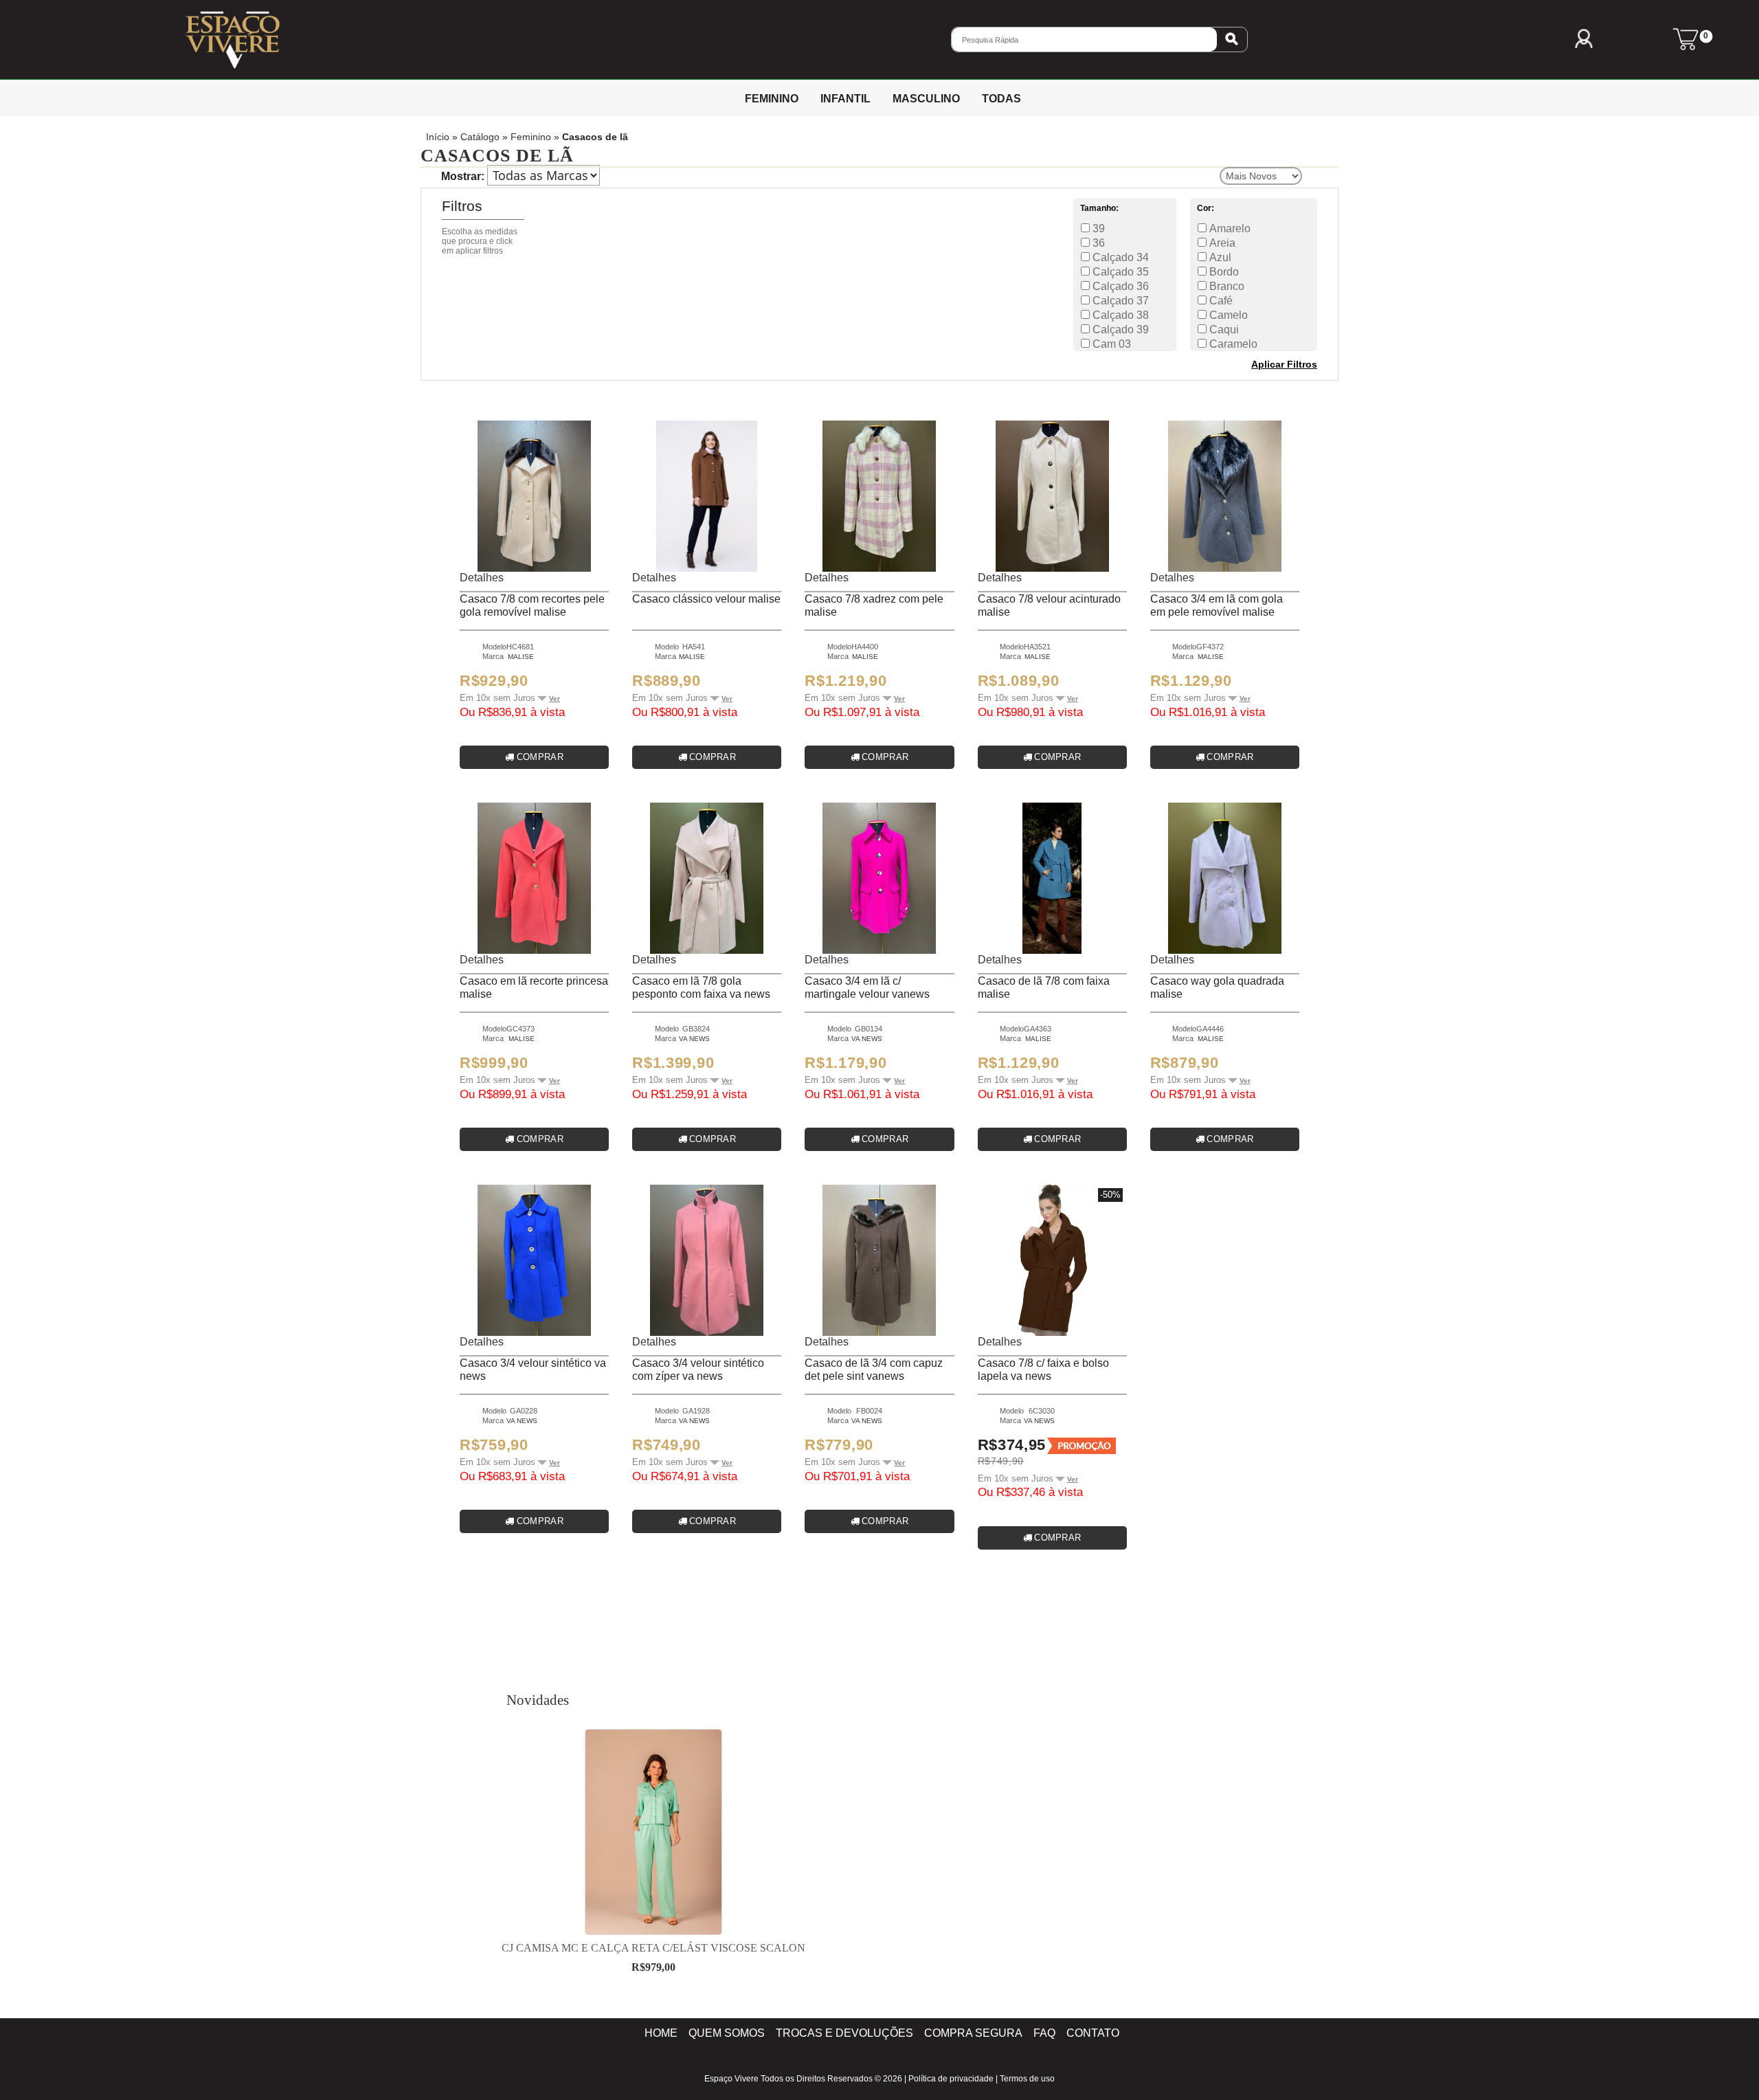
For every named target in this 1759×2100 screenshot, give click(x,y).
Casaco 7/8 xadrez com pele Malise (874, 605)
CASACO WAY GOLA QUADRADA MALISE (1217, 987)
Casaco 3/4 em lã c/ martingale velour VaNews (867, 987)
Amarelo (1229, 228)
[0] (1685, 46)
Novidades (538, 1700)
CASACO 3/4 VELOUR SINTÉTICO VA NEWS (533, 1370)
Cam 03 (1110, 344)
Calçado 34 (1119, 257)
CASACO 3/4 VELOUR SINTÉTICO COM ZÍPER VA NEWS (698, 1370)
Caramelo (1232, 344)
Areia (1221, 243)
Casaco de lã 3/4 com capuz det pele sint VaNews (874, 1370)
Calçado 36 (1119, 286)
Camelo (1227, 315)
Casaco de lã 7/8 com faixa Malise (1044, 987)
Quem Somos (727, 2033)
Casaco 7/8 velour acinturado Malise (1049, 605)
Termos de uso (1027, 2079)
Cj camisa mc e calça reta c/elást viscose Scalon (653, 1948)
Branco (1225, 286)
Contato (1093, 2033)
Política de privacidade (951, 2079)
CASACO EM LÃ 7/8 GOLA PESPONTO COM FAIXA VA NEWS (701, 987)
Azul (1219, 257)
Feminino (531, 137)
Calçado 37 (1119, 301)
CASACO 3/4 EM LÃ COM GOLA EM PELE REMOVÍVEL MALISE (1217, 605)
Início (438, 137)
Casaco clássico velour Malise (706, 599)
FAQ (1044, 2033)
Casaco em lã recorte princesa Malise (534, 987)
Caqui (1223, 329)
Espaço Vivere (731, 2079)
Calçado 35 (1119, 272)
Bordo (1223, 272)
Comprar (540, 757)
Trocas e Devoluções (844, 2033)
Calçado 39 (1119, 329)
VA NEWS (694, 1039)
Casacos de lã (595, 137)
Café (1220, 301)
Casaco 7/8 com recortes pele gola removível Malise (532, 605)
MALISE (521, 657)
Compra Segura (973, 2033)
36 (1097, 243)
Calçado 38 (1119, 315)
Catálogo (480, 137)
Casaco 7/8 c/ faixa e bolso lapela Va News (1043, 1370)
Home (661, 2033)
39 (1097, 228)
